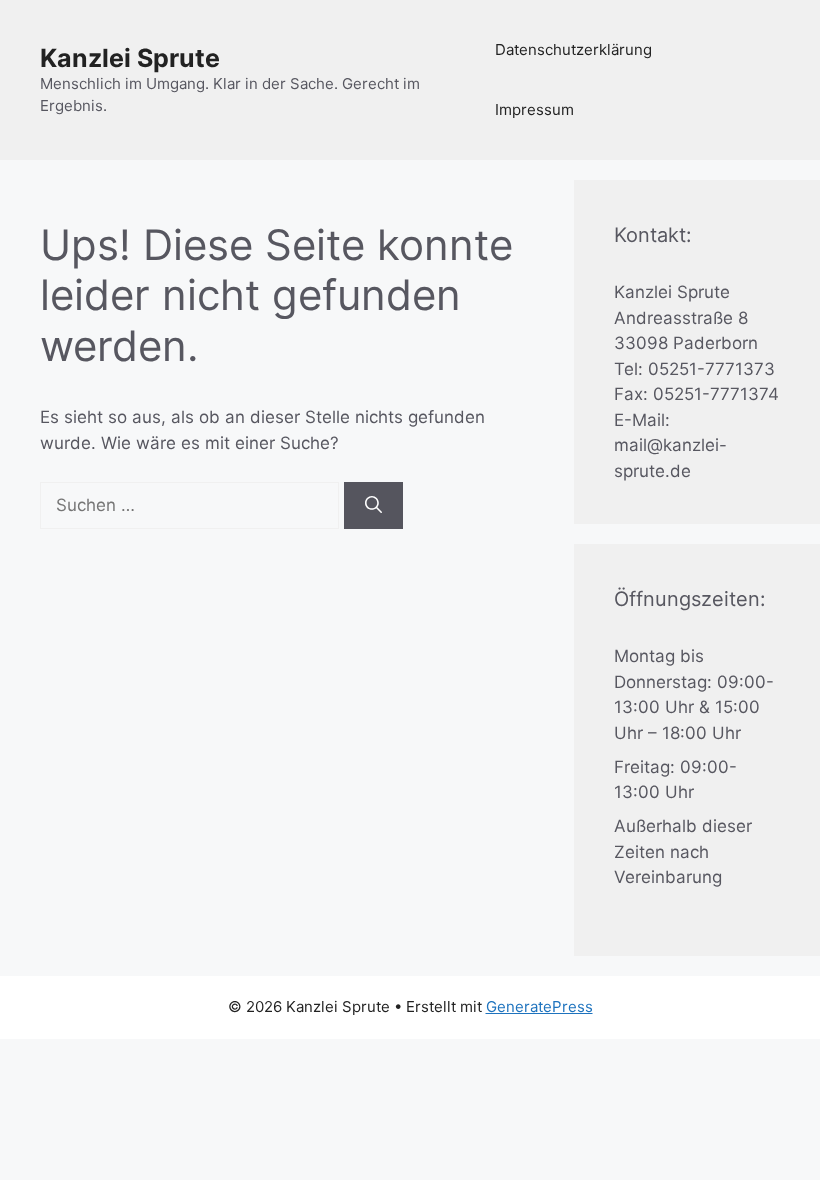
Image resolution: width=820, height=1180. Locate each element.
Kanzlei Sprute (130, 58)
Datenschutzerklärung (573, 49)
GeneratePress (539, 1006)
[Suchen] (373, 506)
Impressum (534, 109)
